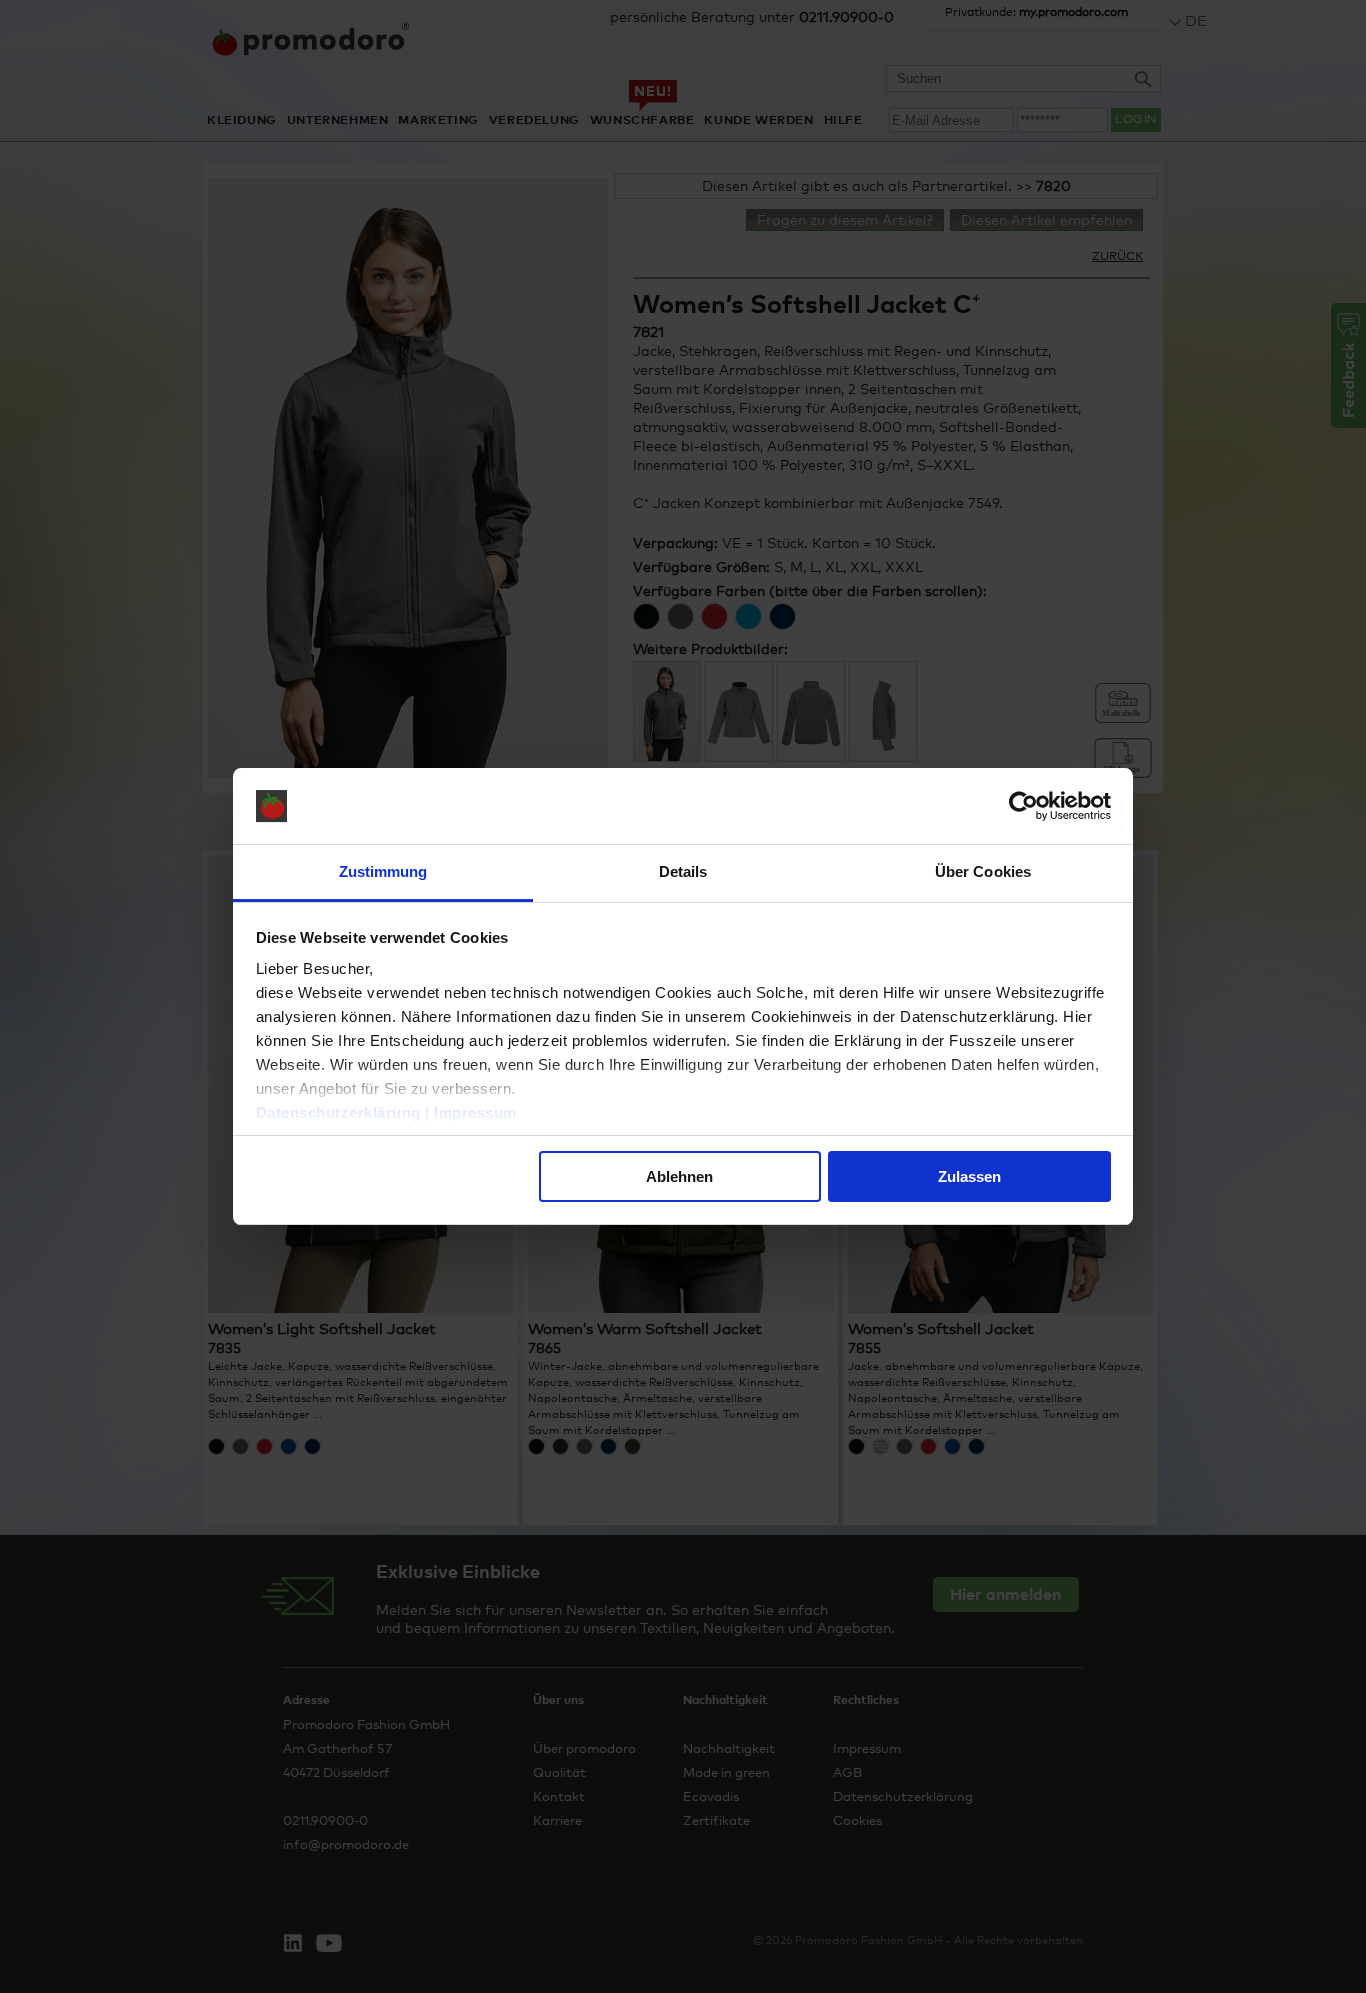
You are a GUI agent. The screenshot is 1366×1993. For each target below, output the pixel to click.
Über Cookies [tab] (983, 871)
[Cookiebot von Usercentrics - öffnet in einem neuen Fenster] (1023, 806)
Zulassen (969, 1176)
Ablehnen (679, 1176)
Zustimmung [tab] (383, 871)
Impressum (475, 1112)
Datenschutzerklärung (338, 1112)
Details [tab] (683, 871)
